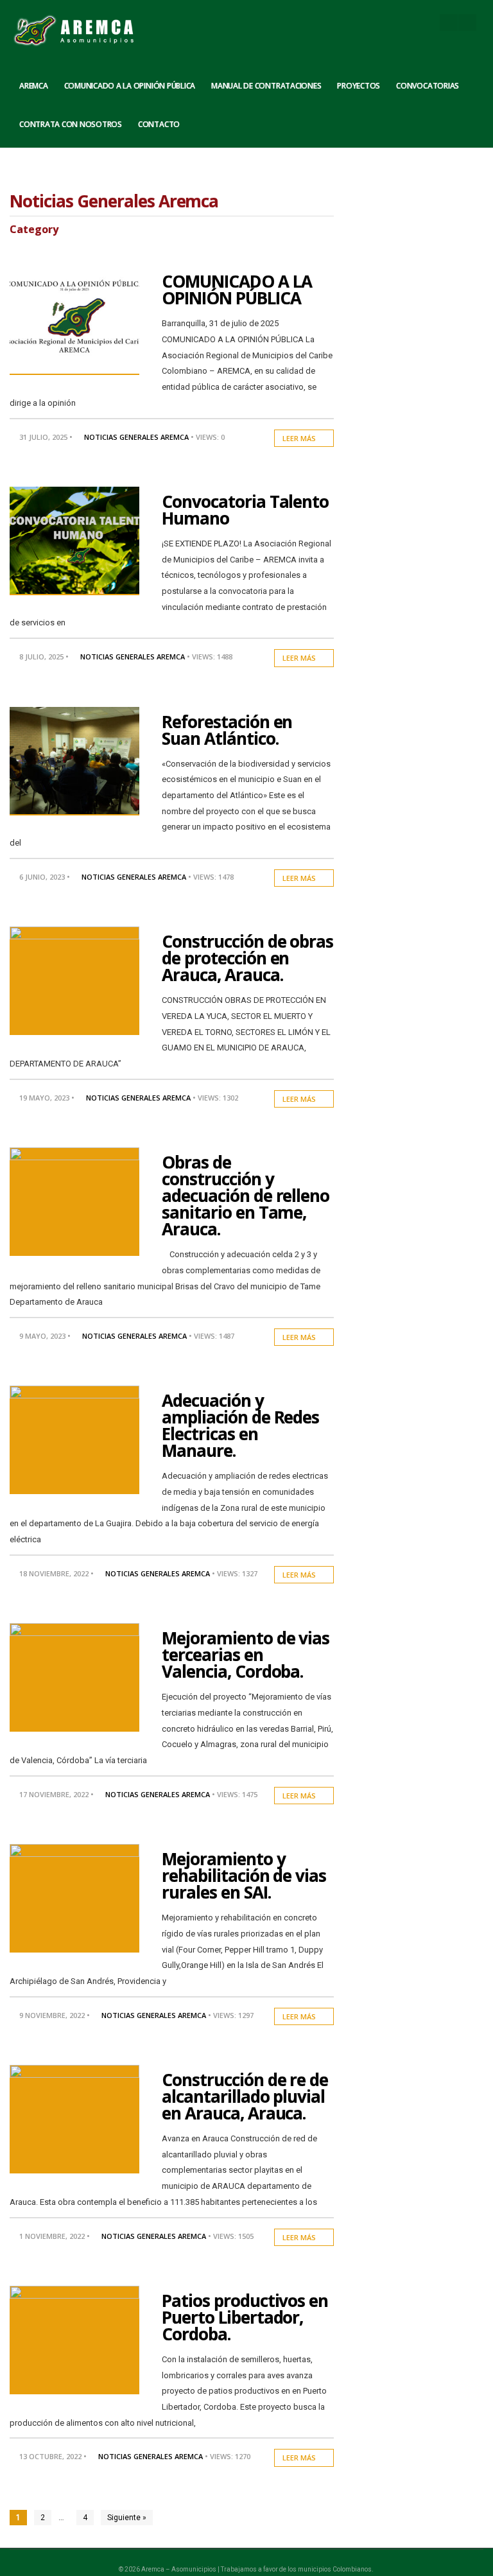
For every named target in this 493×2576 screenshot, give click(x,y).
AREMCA (34, 86)
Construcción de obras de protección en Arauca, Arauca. (247, 958)
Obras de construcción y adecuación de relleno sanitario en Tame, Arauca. (246, 1196)
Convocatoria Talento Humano (245, 510)
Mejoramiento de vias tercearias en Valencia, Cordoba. (246, 1655)
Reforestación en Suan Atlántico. (227, 730)
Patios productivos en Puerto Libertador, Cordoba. (245, 2317)
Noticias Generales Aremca (136, 437)
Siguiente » (127, 2518)
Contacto (159, 124)
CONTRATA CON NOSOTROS (71, 124)
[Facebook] (449, 22)
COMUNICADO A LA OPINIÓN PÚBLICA (130, 86)
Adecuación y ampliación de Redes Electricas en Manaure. (240, 1425)
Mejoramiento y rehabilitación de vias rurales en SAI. (244, 1875)
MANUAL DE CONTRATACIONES (266, 86)
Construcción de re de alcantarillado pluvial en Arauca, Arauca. (245, 2096)
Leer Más (300, 438)
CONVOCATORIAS (428, 86)
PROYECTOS (359, 86)
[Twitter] (467, 22)
